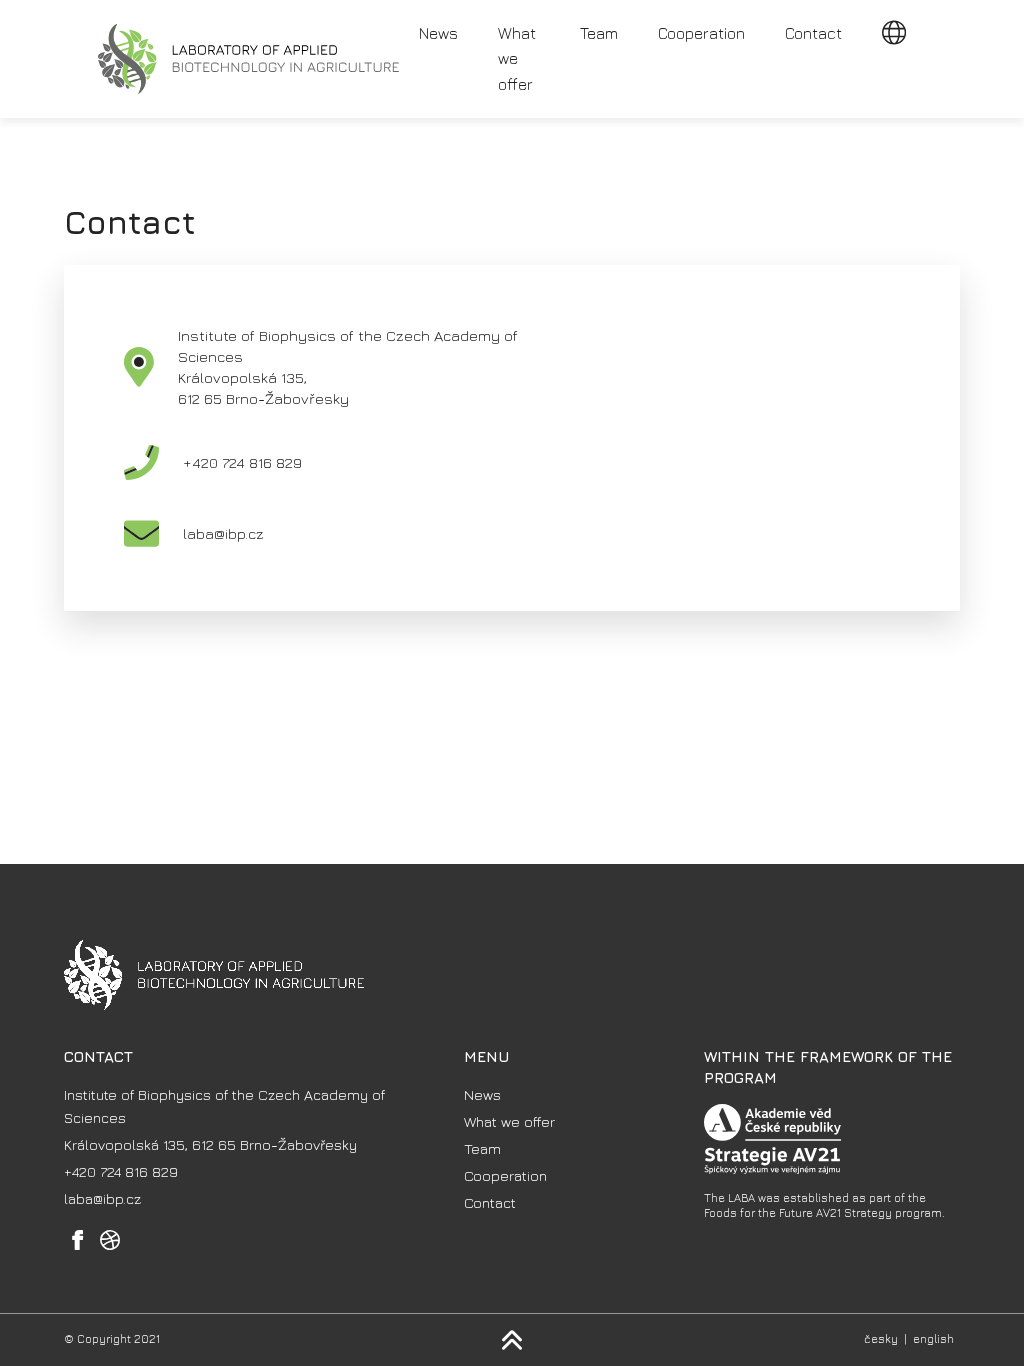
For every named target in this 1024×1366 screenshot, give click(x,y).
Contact (813, 33)
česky (881, 1339)
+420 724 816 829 (242, 462)
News (438, 33)
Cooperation (701, 33)
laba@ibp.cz (223, 533)
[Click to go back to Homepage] (248, 59)
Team (599, 33)
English (933, 1339)
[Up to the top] (512, 1340)
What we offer (517, 58)
